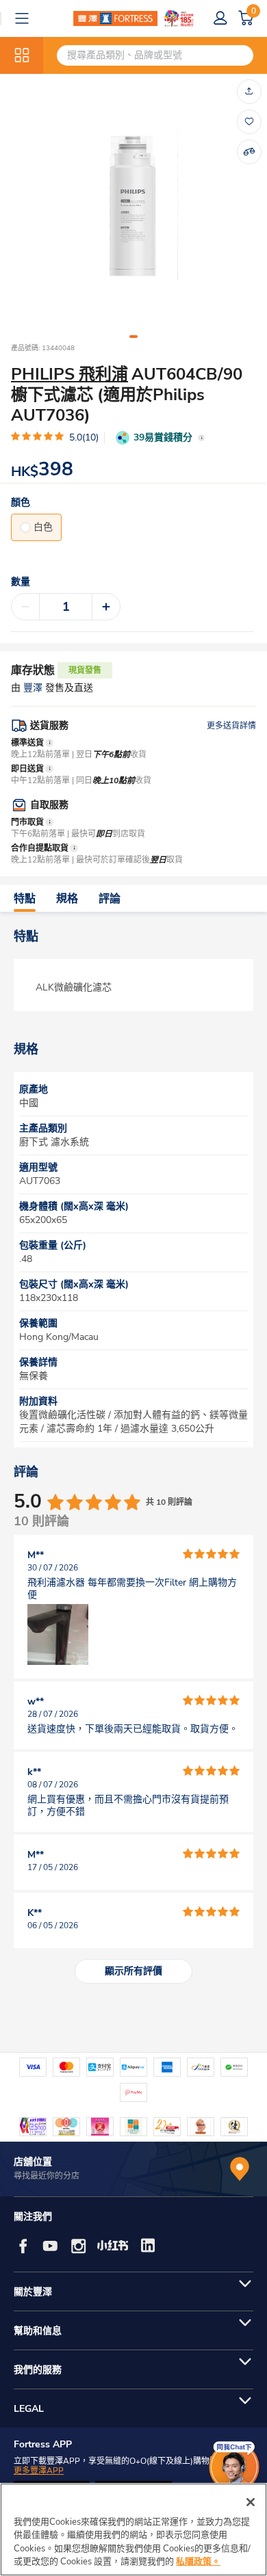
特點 (25, 899)
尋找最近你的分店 (47, 2176)
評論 (110, 899)
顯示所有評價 (133, 1971)
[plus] (106, 607)
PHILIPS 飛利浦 (69, 374)
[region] (133, 2529)
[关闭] (251, 2502)
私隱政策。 (198, 2562)
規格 (67, 899)
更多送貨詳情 (231, 726)
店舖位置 (33, 2162)
